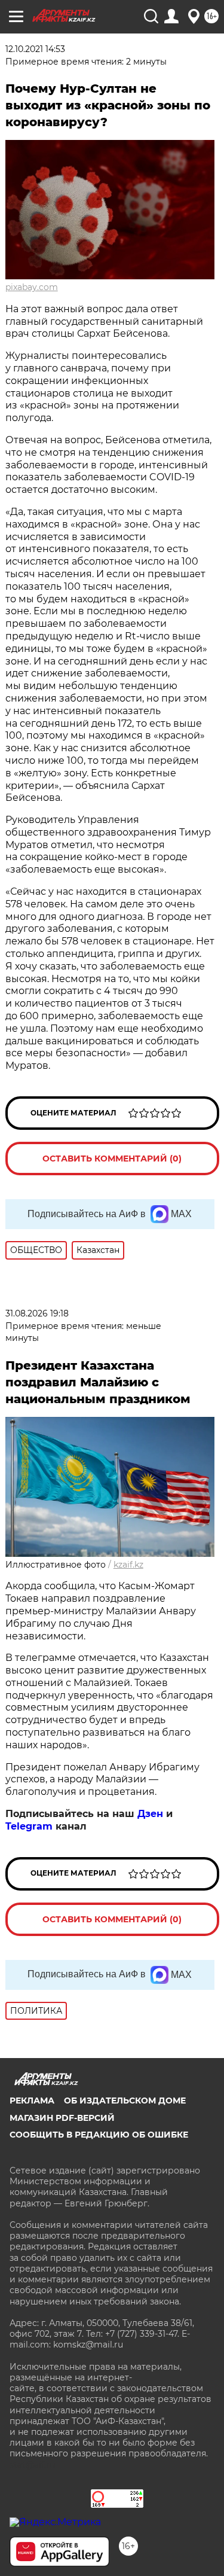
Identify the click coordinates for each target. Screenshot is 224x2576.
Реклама (32, 2101)
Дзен (150, 1814)
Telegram (29, 1826)
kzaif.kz (128, 1565)
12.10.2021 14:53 (35, 49)
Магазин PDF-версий (62, 2118)
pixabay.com (32, 287)
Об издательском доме (125, 2101)
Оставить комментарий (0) (112, 1159)
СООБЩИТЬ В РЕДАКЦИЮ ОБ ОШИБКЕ (99, 2135)
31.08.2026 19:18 (37, 1313)
